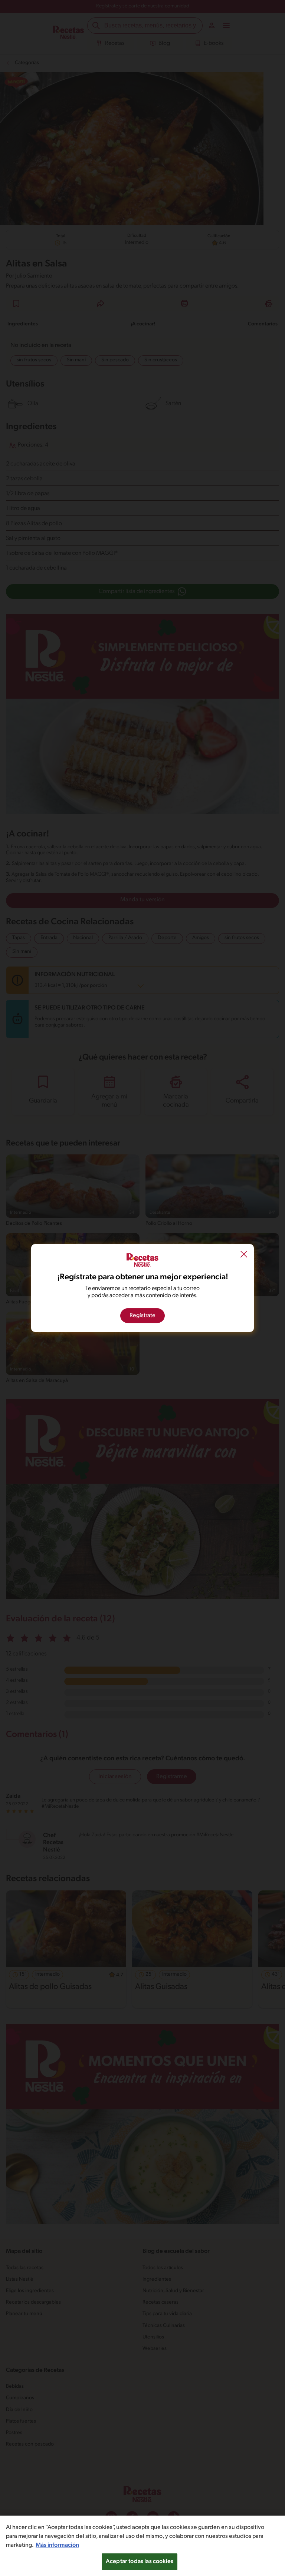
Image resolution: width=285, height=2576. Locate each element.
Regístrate (142, 1316)
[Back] (244, 1255)
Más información (57, 2545)
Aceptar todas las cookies (140, 2562)
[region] (142, 2546)
